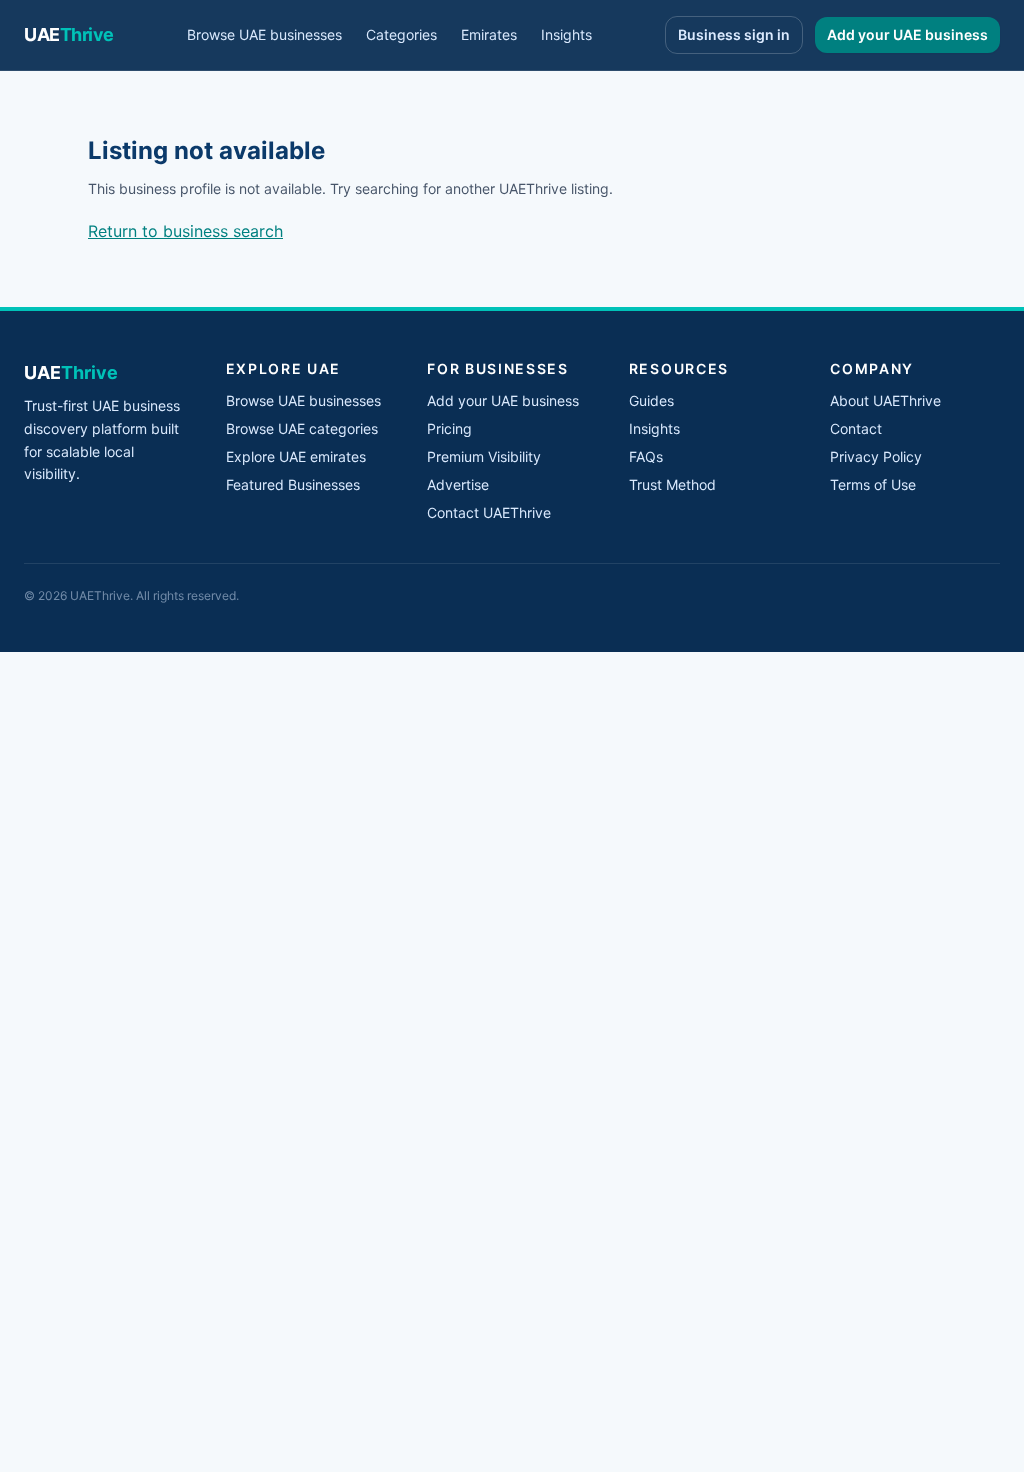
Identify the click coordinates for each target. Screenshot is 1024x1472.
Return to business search (185, 231)
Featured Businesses (293, 484)
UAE (69, 34)
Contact (856, 428)
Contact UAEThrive (489, 512)
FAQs (646, 456)
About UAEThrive (885, 400)
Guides (651, 400)
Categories (401, 34)
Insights (566, 34)
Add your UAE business (907, 34)
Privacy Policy (876, 456)
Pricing (449, 428)
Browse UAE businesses (264, 34)
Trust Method (672, 484)
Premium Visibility (484, 456)
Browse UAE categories (302, 428)
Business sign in (734, 34)
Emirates (489, 34)
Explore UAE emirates (296, 456)
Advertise (458, 484)
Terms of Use (873, 484)
